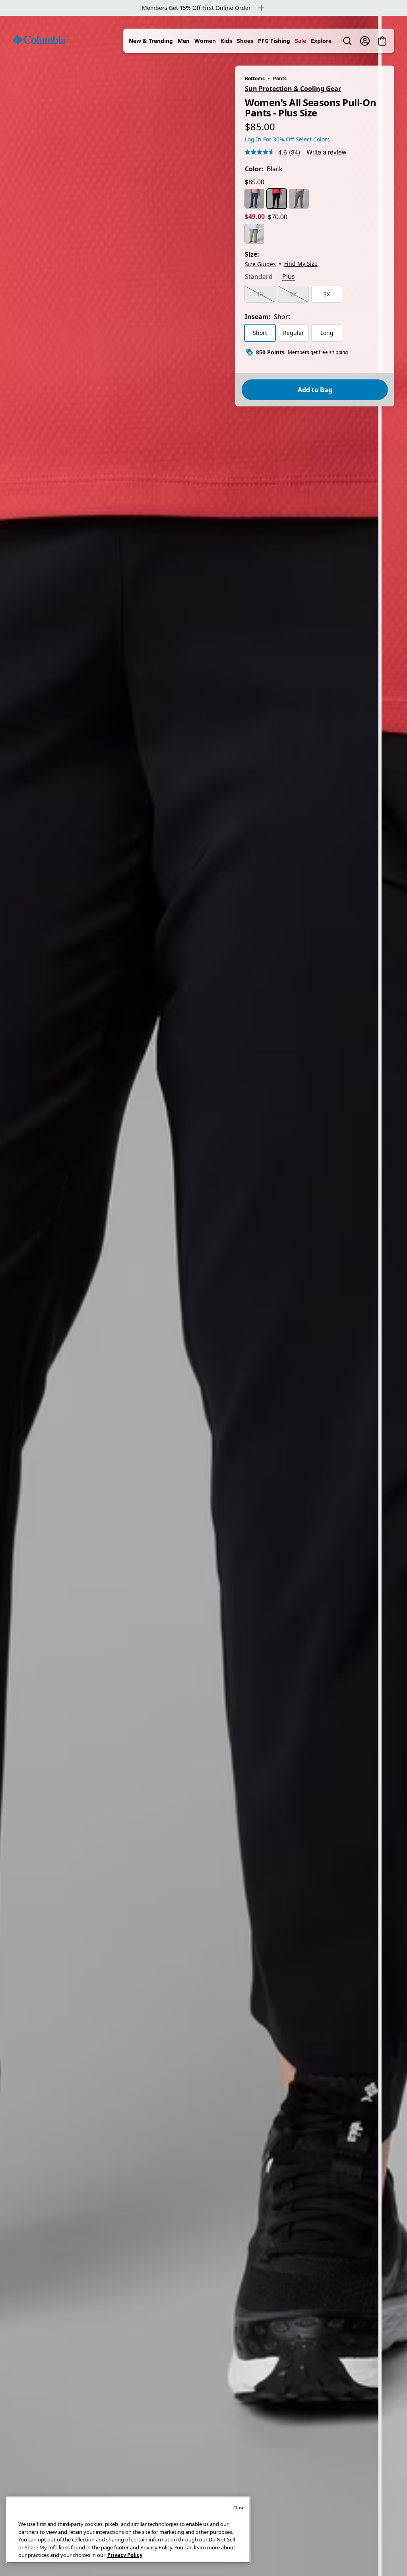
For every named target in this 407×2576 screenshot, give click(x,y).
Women (205, 41)
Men (184, 41)
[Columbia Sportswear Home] (39, 40)
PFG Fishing (274, 41)
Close (239, 2507)
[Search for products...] (347, 41)
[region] (203, 1296)
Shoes (245, 41)
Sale (300, 41)
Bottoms (255, 78)
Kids (226, 41)
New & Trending (151, 41)
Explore (321, 41)
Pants (280, 78)
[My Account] (365, 41)
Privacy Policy (125, 2555)
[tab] (259, 277)
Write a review (327, 152)
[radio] (254, 199)
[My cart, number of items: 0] (382, 41)
